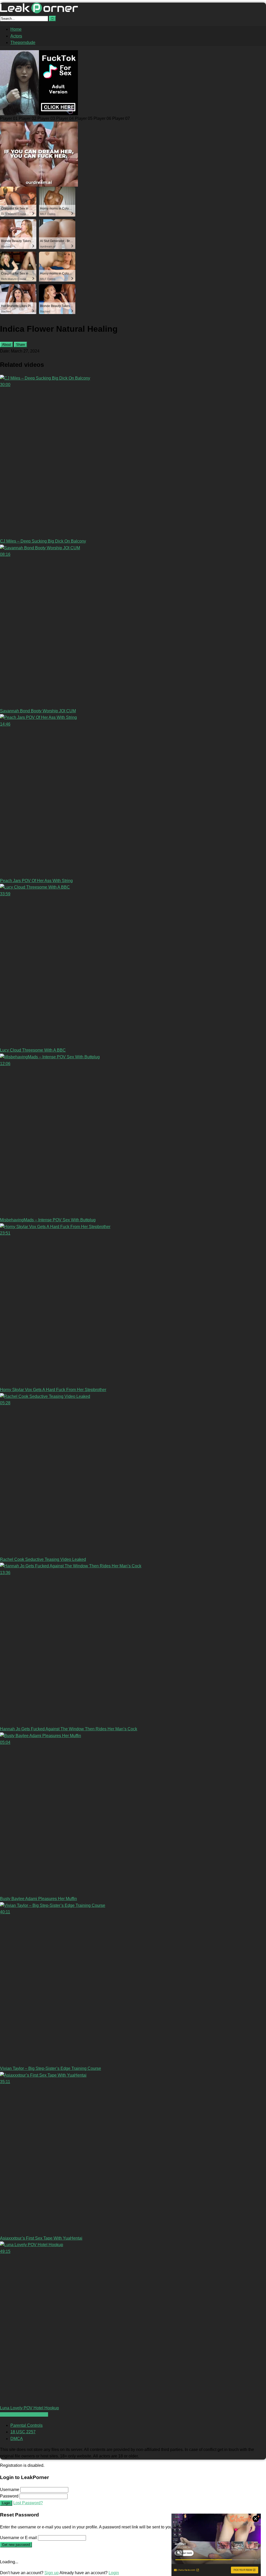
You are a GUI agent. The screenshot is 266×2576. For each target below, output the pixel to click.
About (6, 345)
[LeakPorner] (39, 12)
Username (10, 2490)
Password (9, 2496)
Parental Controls (26, 2425)
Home (16, 29)
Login (6, 2503)
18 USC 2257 (23, 2432)
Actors (16, 36)
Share (21, 345)
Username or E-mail (18, 2538)
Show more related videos (24, 2414)
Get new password (16, 2545)
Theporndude (23, 43)
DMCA (17, 2439)
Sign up (52, 2573)
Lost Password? (28, 2503)
